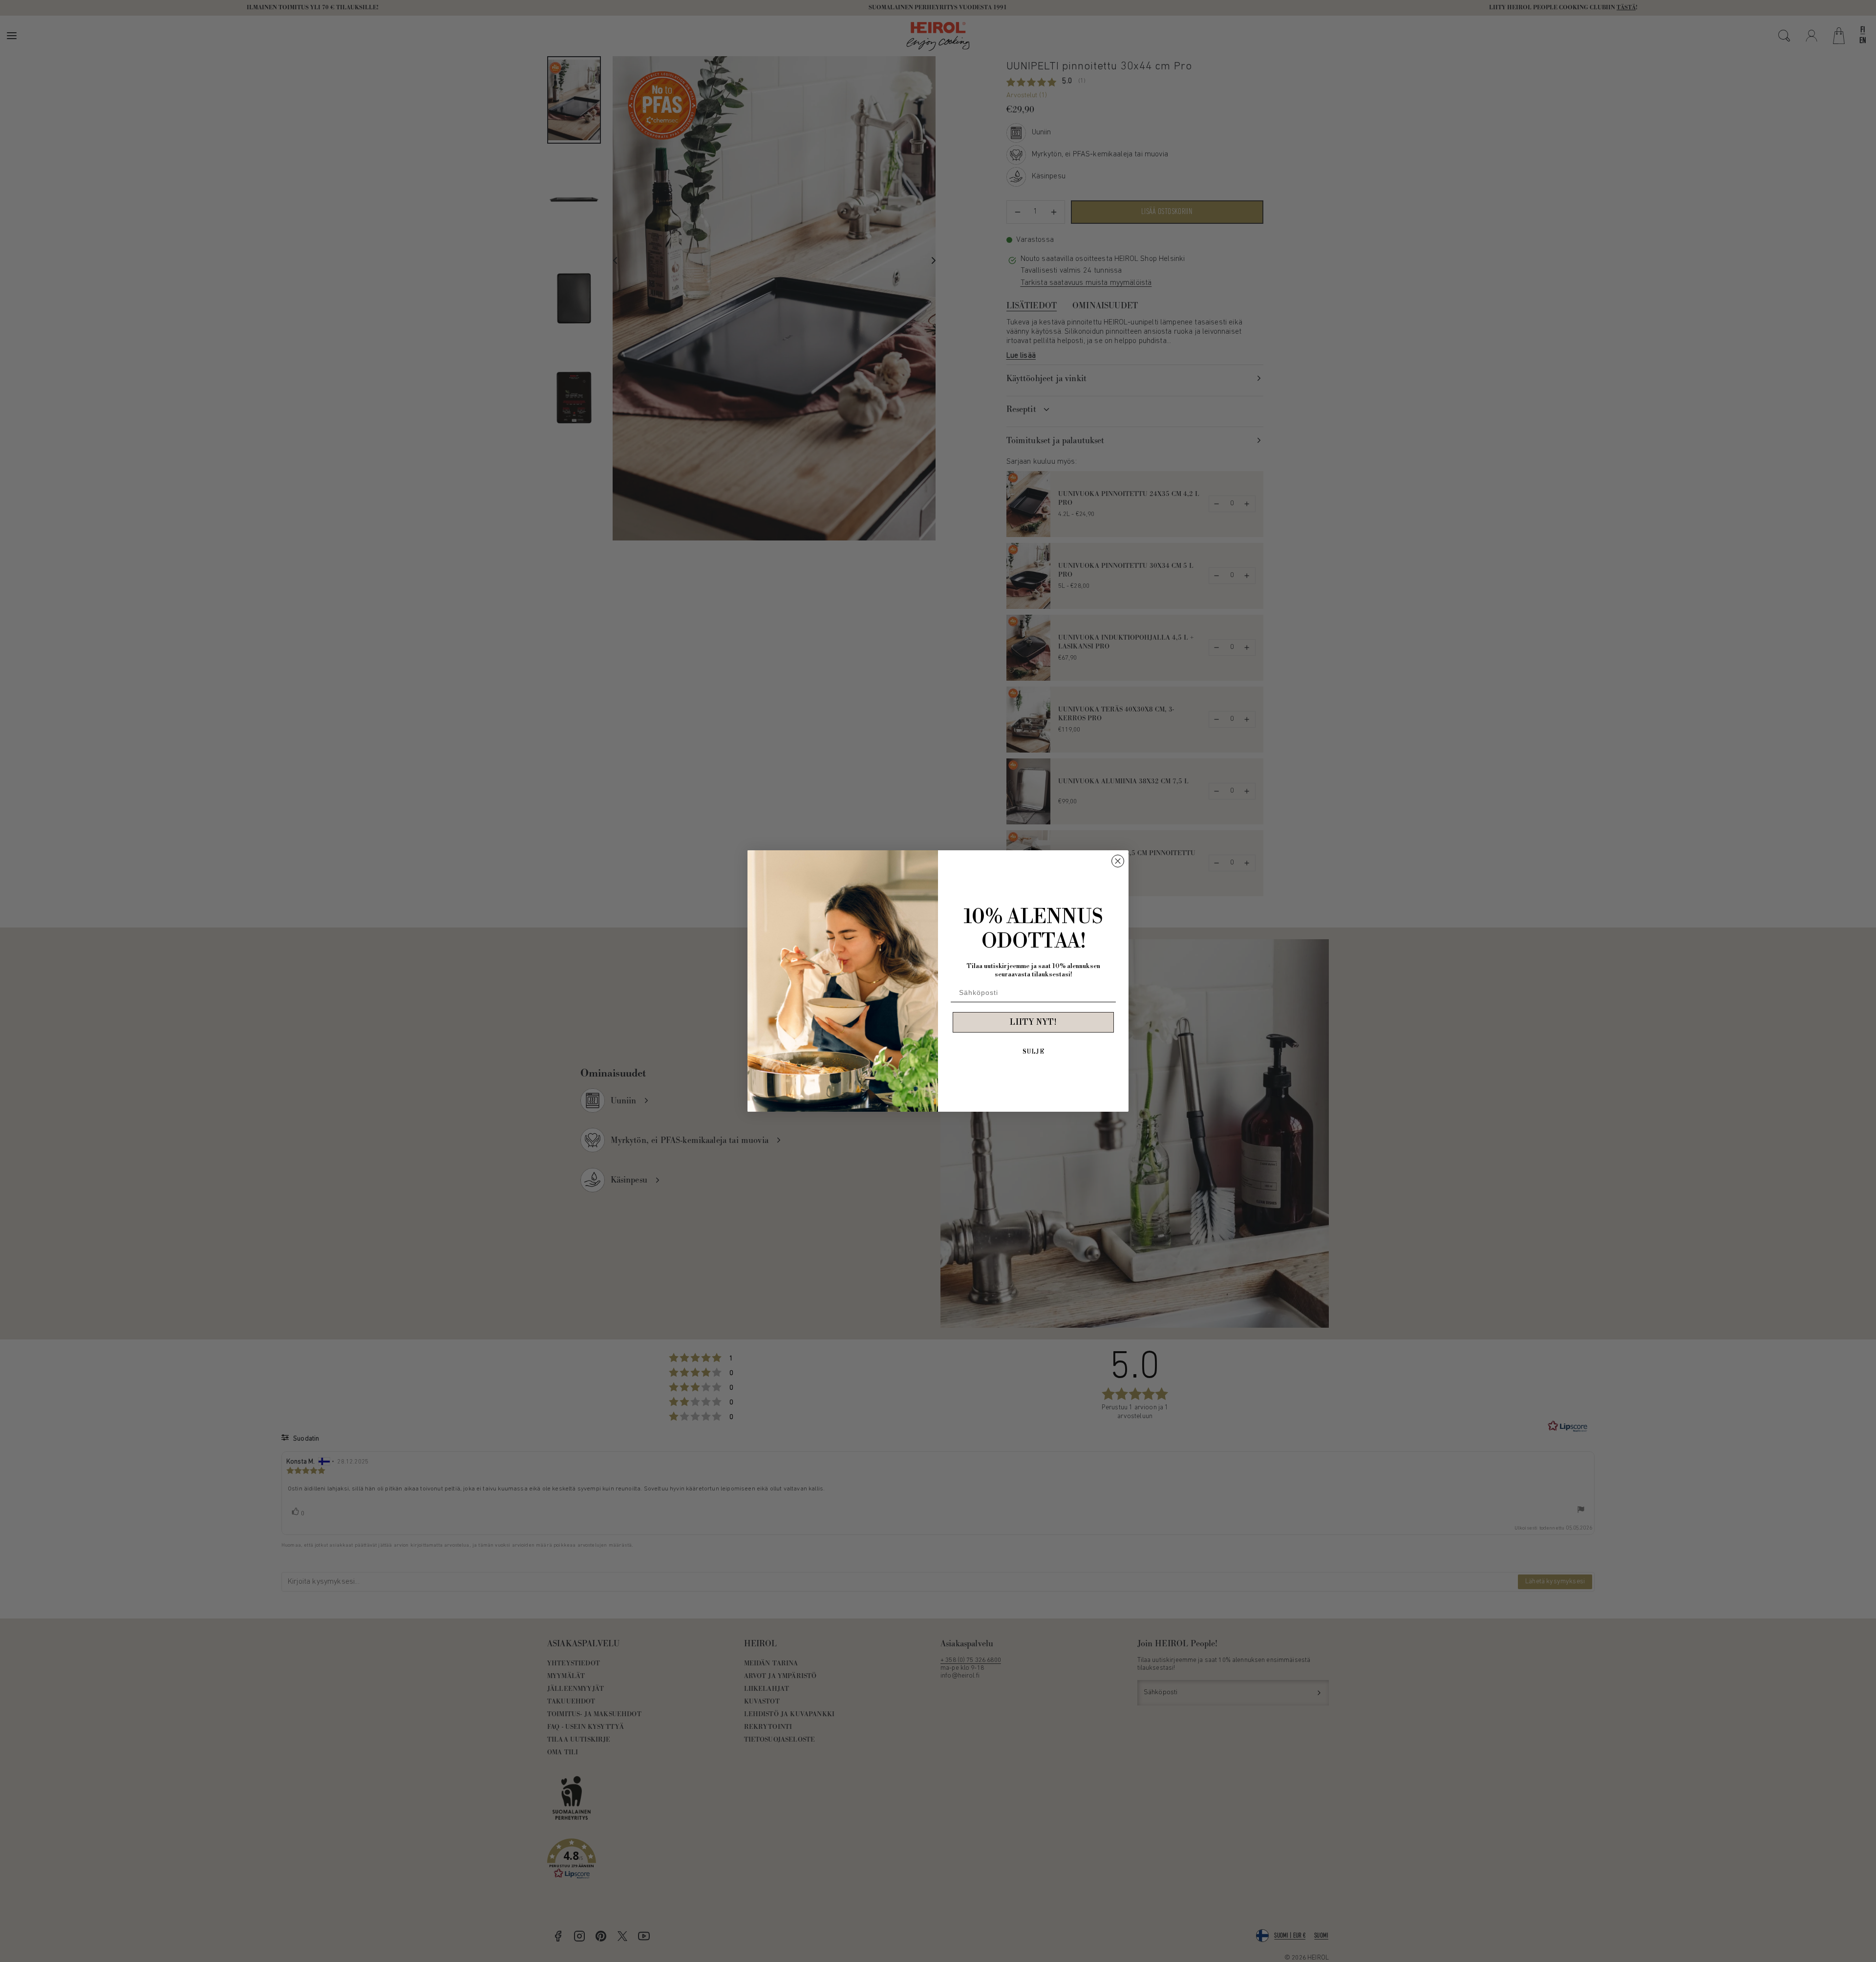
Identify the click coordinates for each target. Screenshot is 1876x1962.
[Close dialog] (1118, 861)
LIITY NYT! (1033, 1022)
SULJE (1034, 1052)
